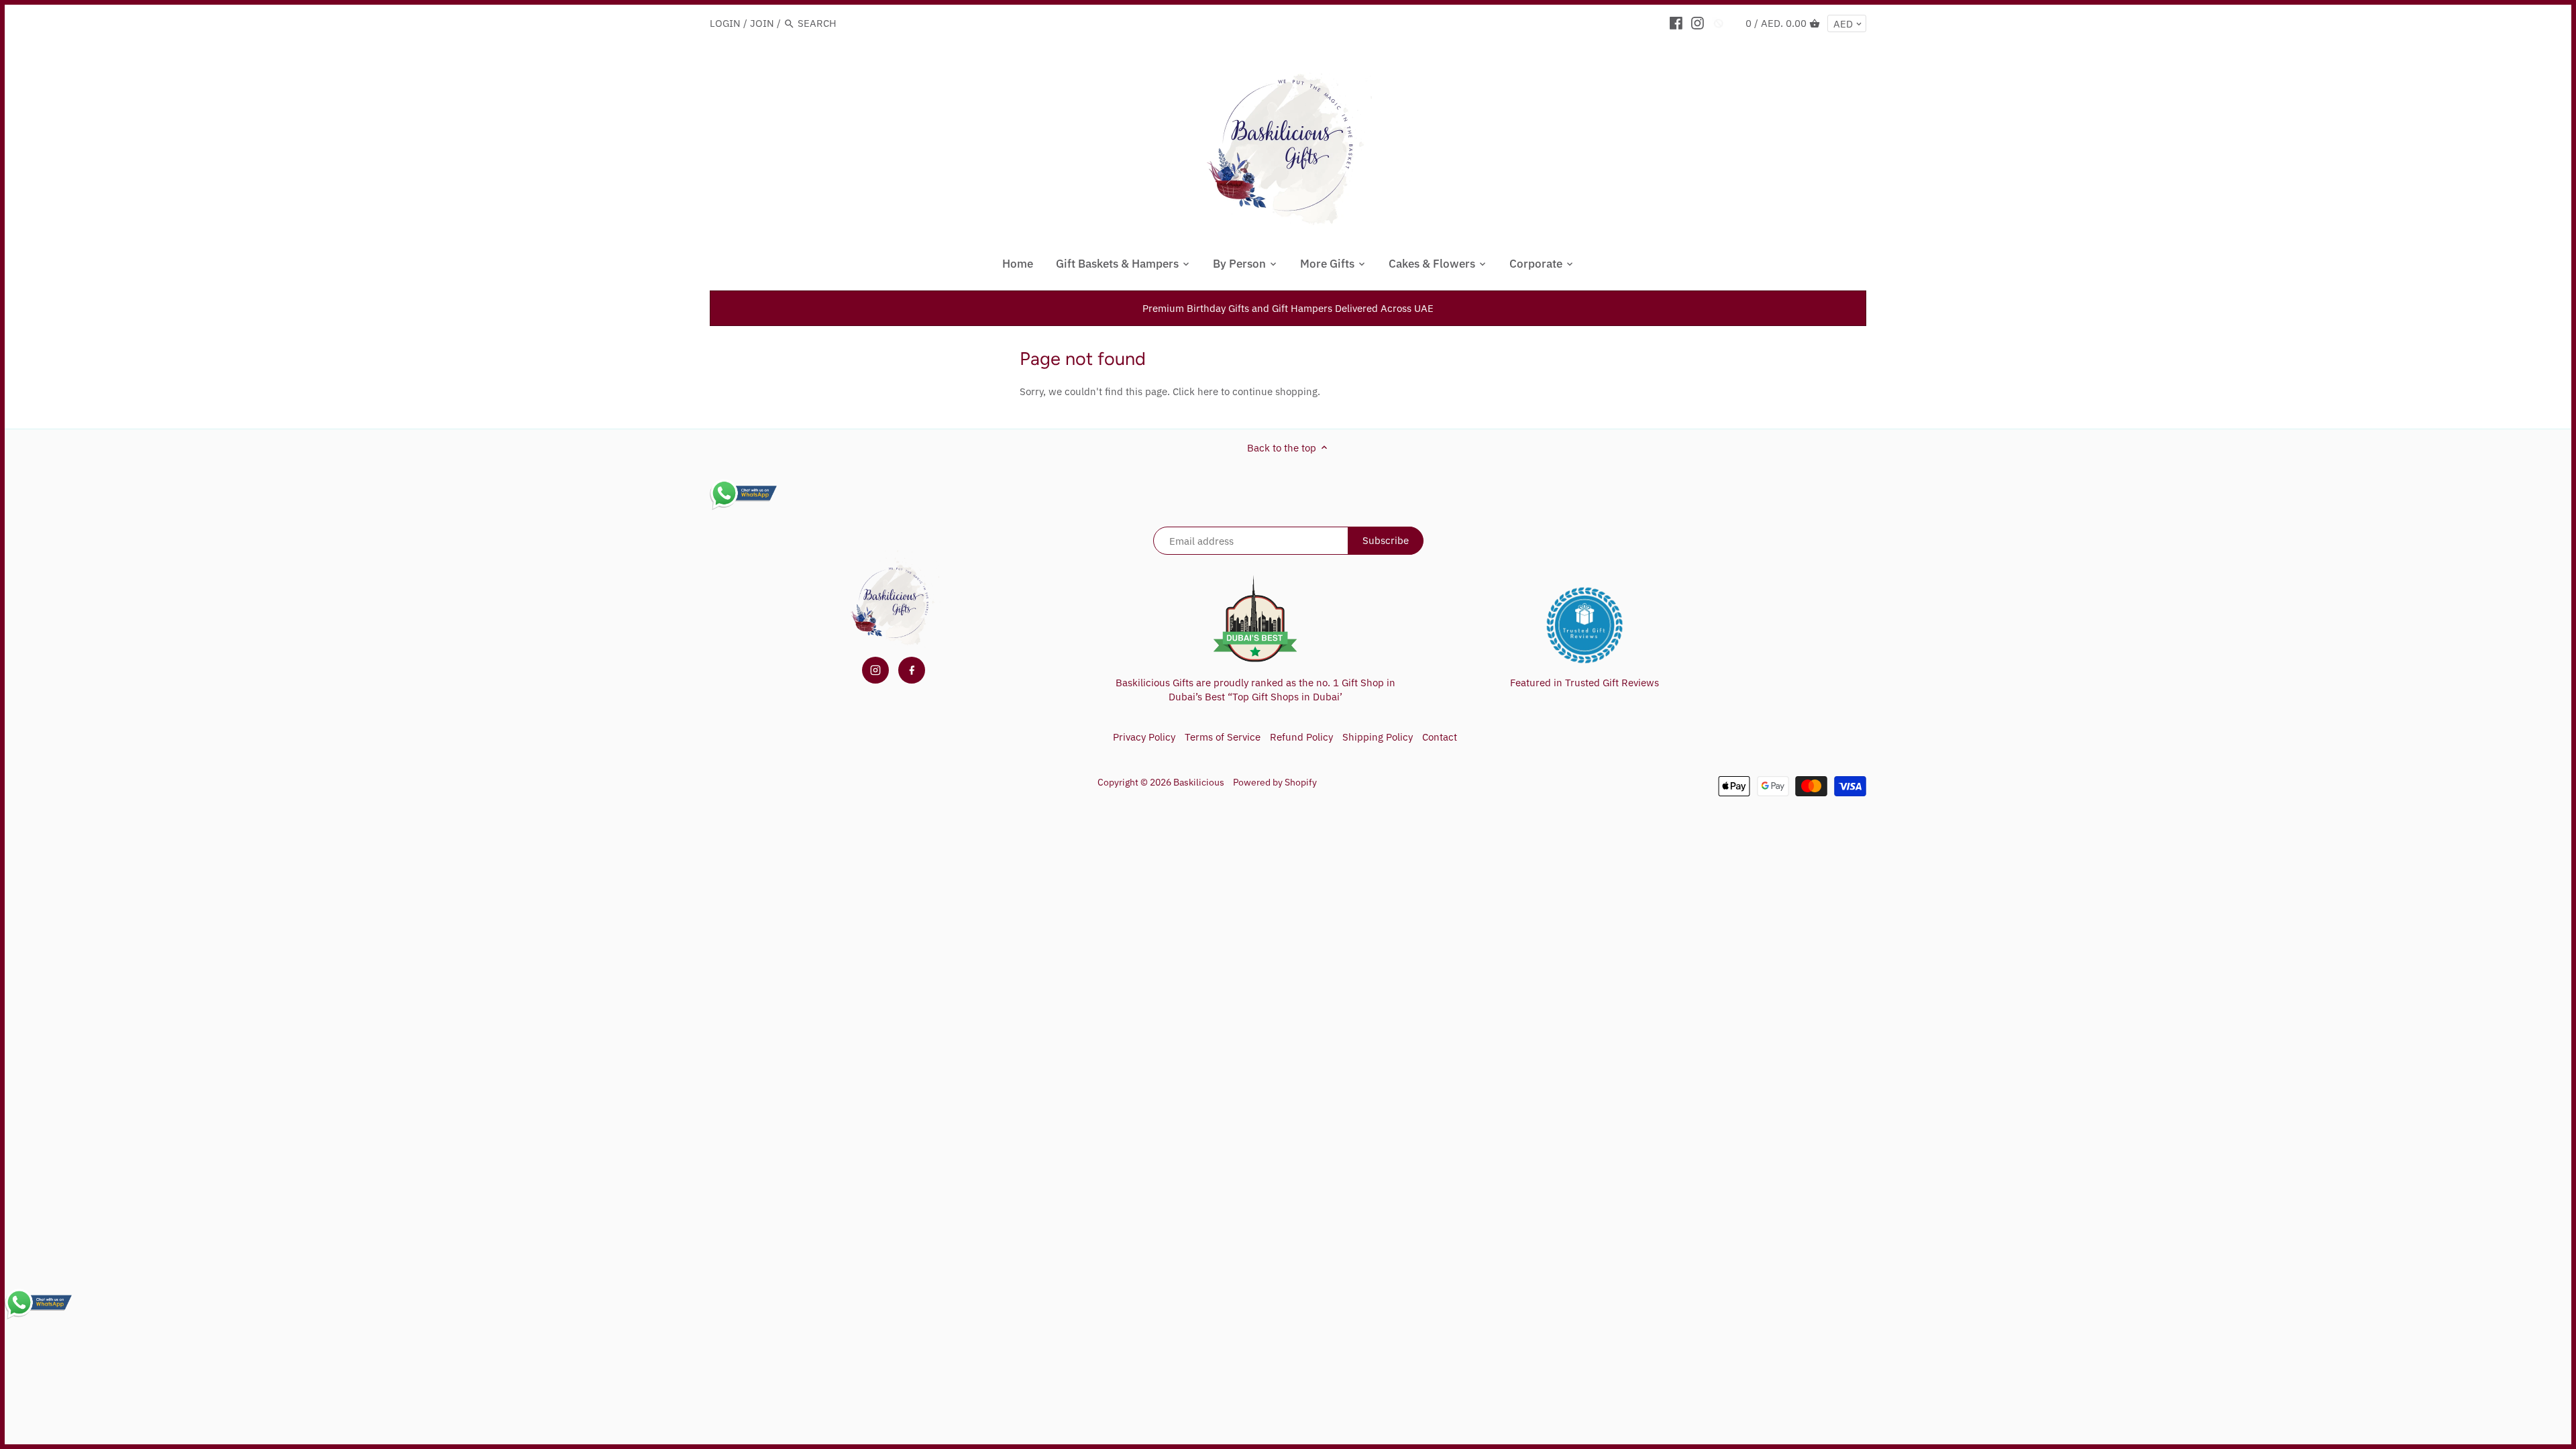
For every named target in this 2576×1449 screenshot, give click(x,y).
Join (762, 23)
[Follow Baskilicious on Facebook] (912, 670)
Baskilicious (1199, 782)
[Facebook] (1676, 23)
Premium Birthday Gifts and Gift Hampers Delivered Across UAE (1288, 308)
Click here (1195, 391)
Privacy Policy (1144, 737)
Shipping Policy (1378, 737)
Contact (1440, 737)
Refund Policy (1301, 737)
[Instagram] (1698, 23)
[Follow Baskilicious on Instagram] (875, 670)
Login (725, 23)
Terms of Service (1223, 737)
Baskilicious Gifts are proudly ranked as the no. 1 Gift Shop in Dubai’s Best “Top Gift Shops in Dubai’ (1255, 690)
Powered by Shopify (1275, 782)
